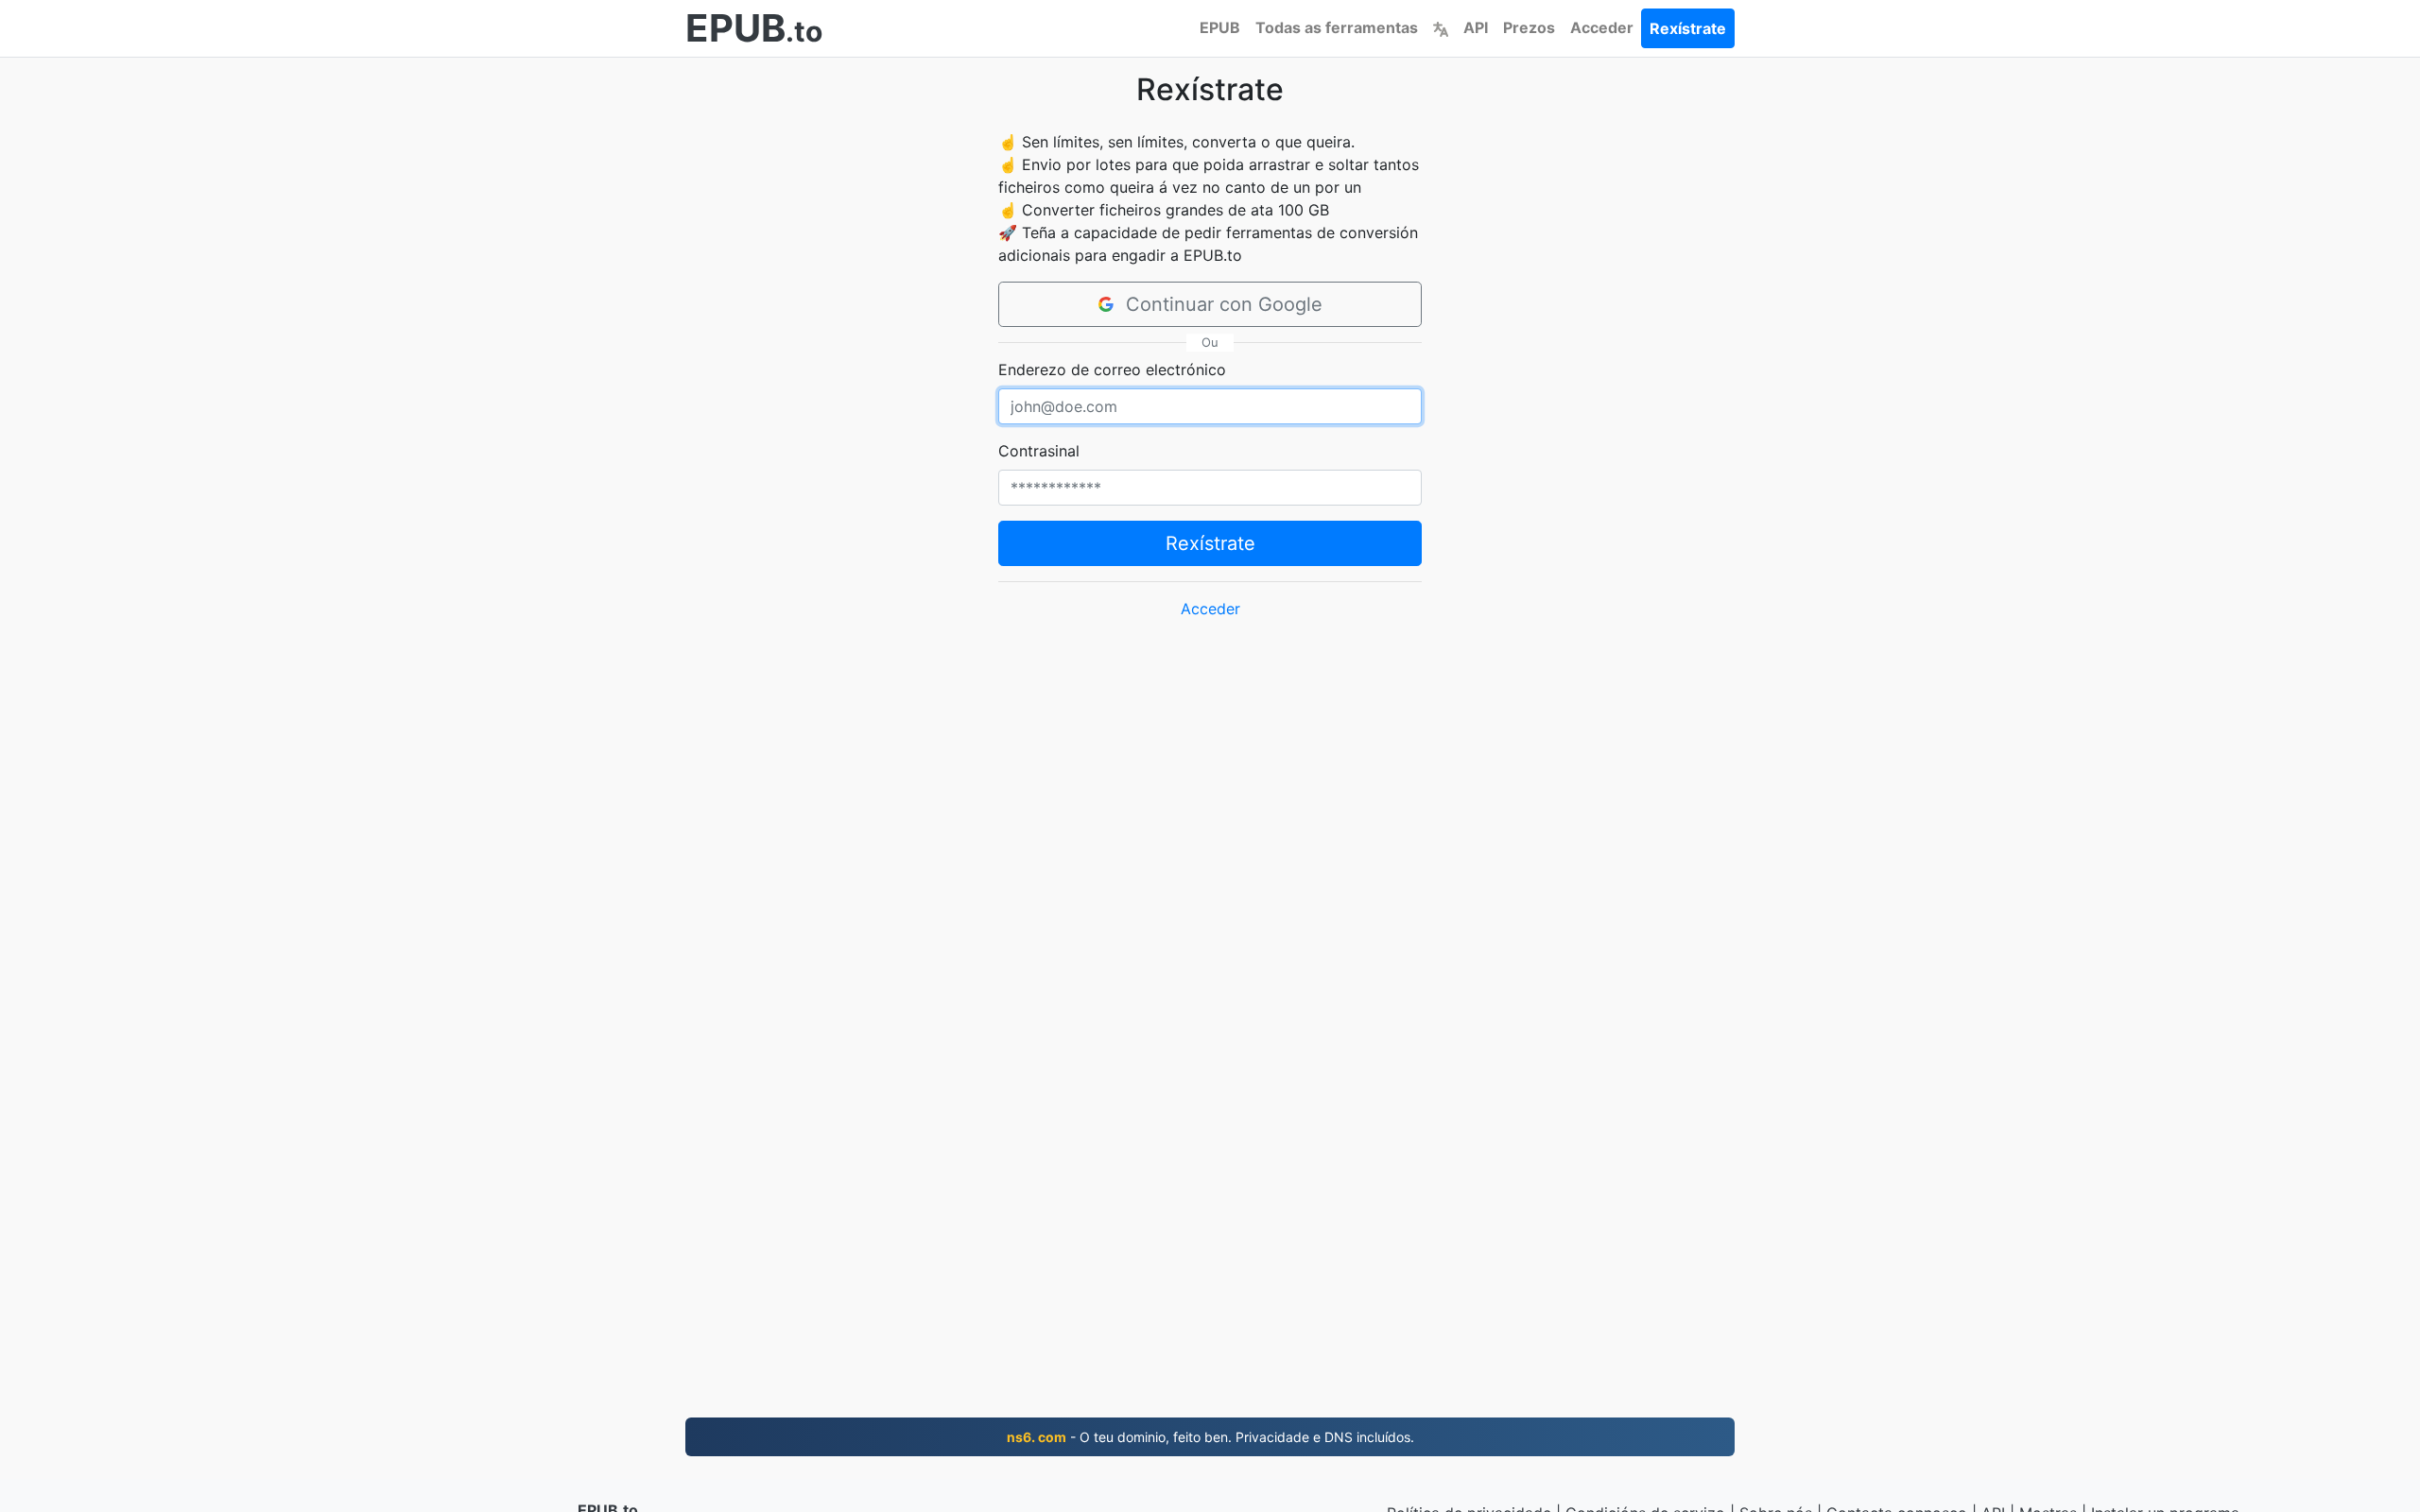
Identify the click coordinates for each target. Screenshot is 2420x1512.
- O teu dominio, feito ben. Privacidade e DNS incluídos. (1210, 1437)
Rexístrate (1688, 28)
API (1476, 27)
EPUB (1220, 27)
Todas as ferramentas (1337, 27)
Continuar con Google (1224, 304)
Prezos (1529, 27)
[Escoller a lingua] (1441, 27)
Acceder (1602, 27)
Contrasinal (1039, 451)
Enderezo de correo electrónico (1112, 369)
